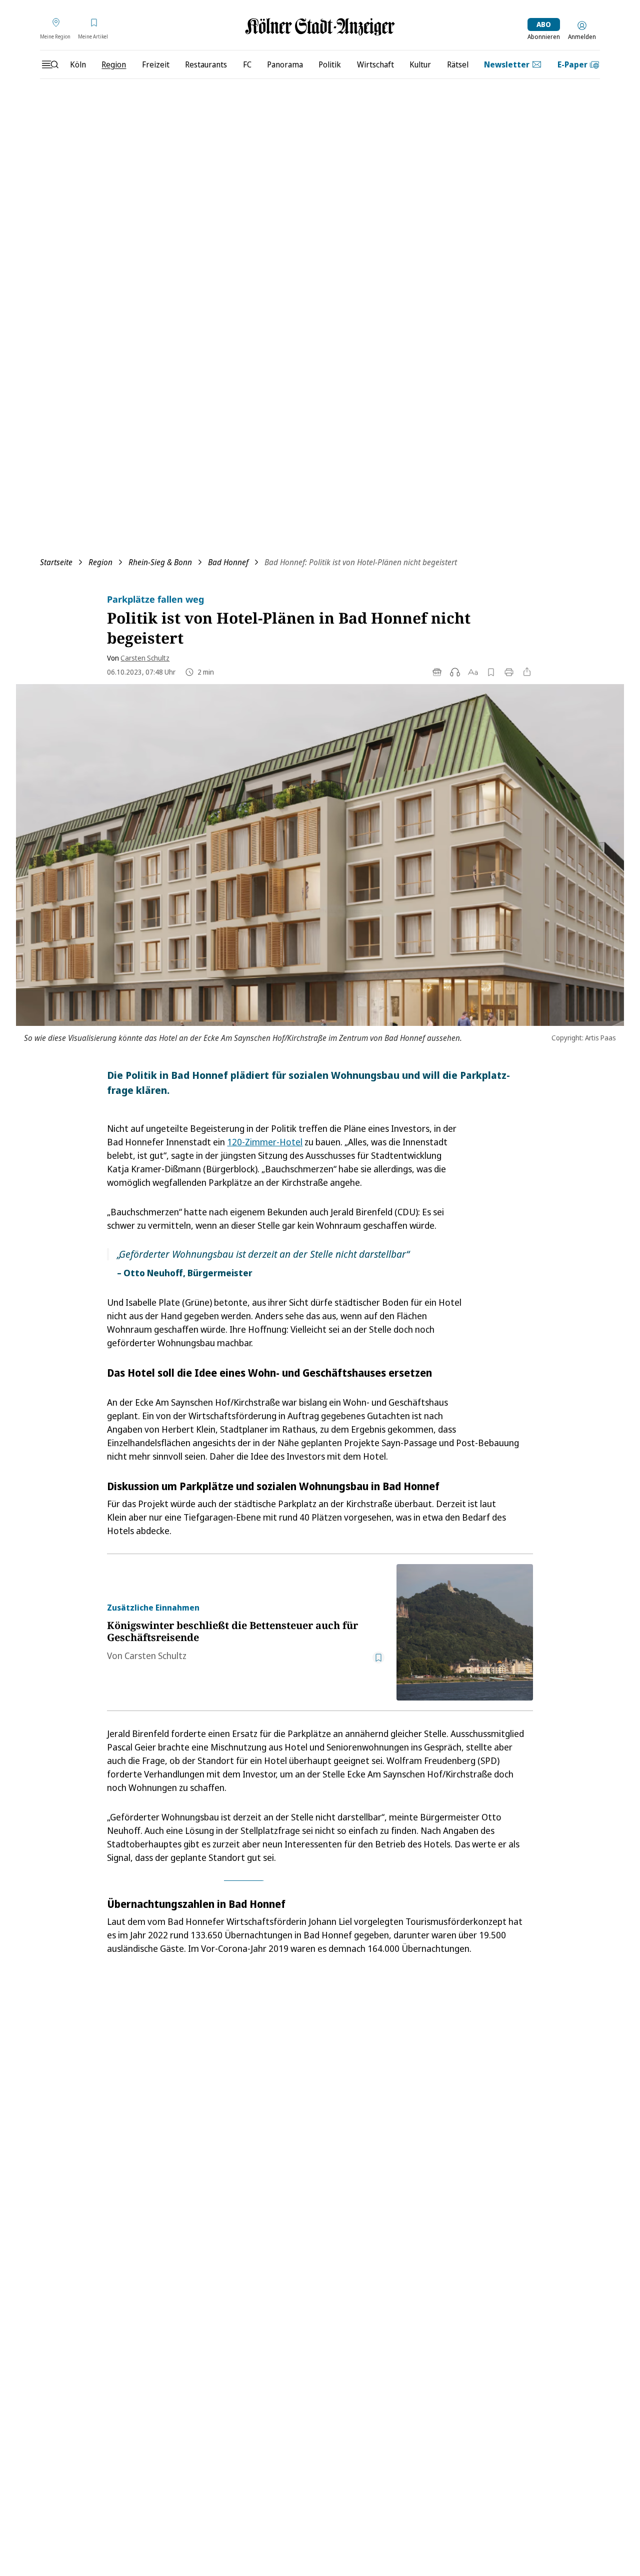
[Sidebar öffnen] (50, 64)
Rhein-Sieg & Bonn (160, 562)
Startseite (56, 562)
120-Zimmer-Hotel (265, 1142)
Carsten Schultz (145, 658)
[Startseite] (320, 27)
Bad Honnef (228, 562)
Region (100, 562)
